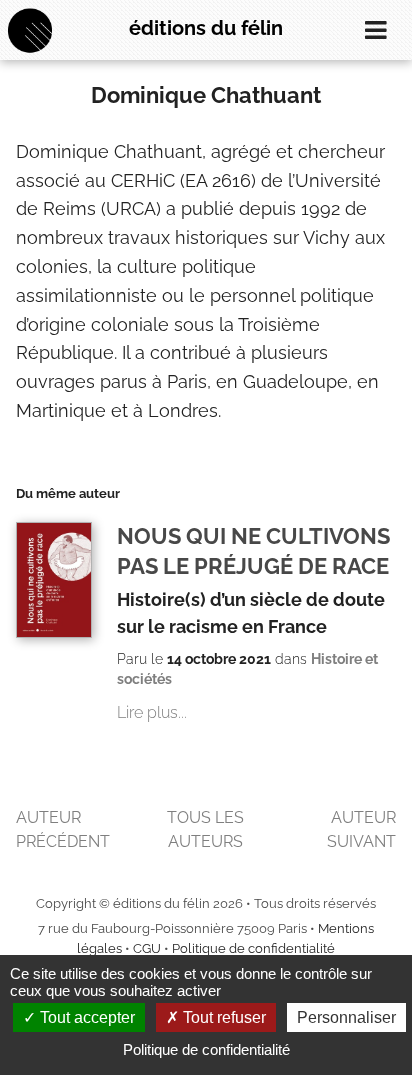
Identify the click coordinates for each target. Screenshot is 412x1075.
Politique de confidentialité (253, 948)
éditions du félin (206, 28)
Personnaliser (346, 1017)
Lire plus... (152, 712)
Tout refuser (222, 1017)
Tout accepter (85, 1017)
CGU (147, 948)
